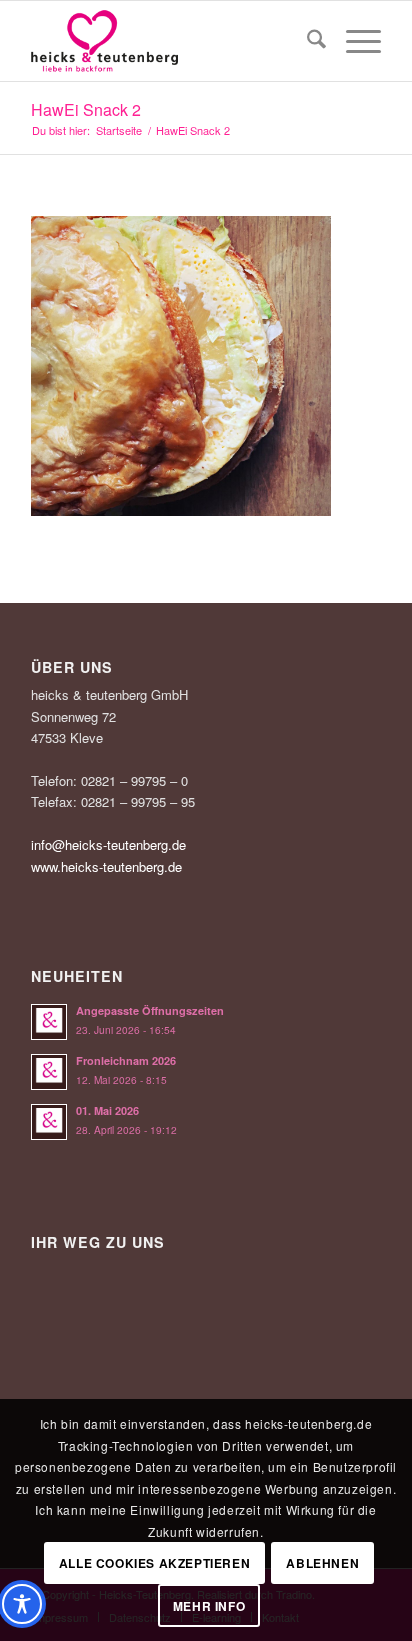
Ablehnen (322, 1563)
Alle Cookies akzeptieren (154, 1563)
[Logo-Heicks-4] (171, 41)
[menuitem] (306, 41)
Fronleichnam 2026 (126, 1060)
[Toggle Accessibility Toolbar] (22, 1604)
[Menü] (353, 41)
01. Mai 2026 (107, 1110)
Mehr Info (209, 1606)
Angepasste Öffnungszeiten (150, 1010)
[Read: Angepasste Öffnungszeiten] (49, 1022)
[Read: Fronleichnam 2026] (49, 1072)
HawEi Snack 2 (86, 109)
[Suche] (306, 41)
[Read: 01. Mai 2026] (49, 1122)
